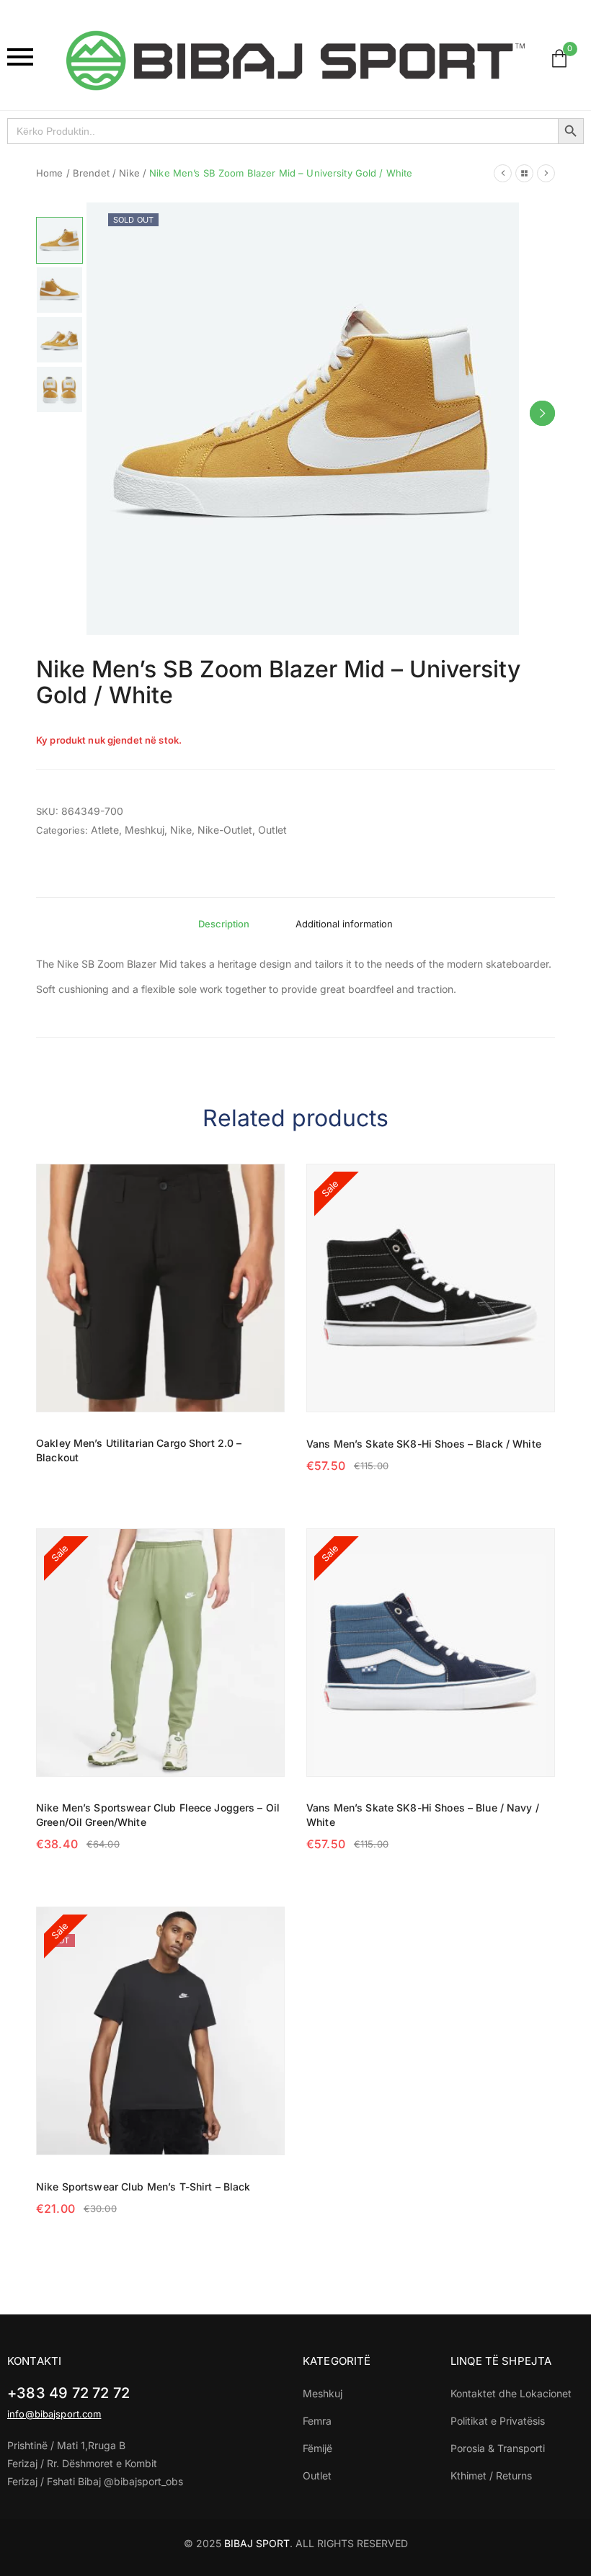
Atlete (105, 830)
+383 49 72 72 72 (68, 2393)
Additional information (344, 924)
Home (50, 173)
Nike (129, 173)
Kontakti (34, 2361)
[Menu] (30, 57)
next (542, 413)
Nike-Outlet (225, 830)
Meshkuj (145, 830)
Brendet (91, 173)
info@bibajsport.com (54, 2414)
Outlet (272, 830)
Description (224, 924)
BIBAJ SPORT (257, 2543)
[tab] (224, 924)
